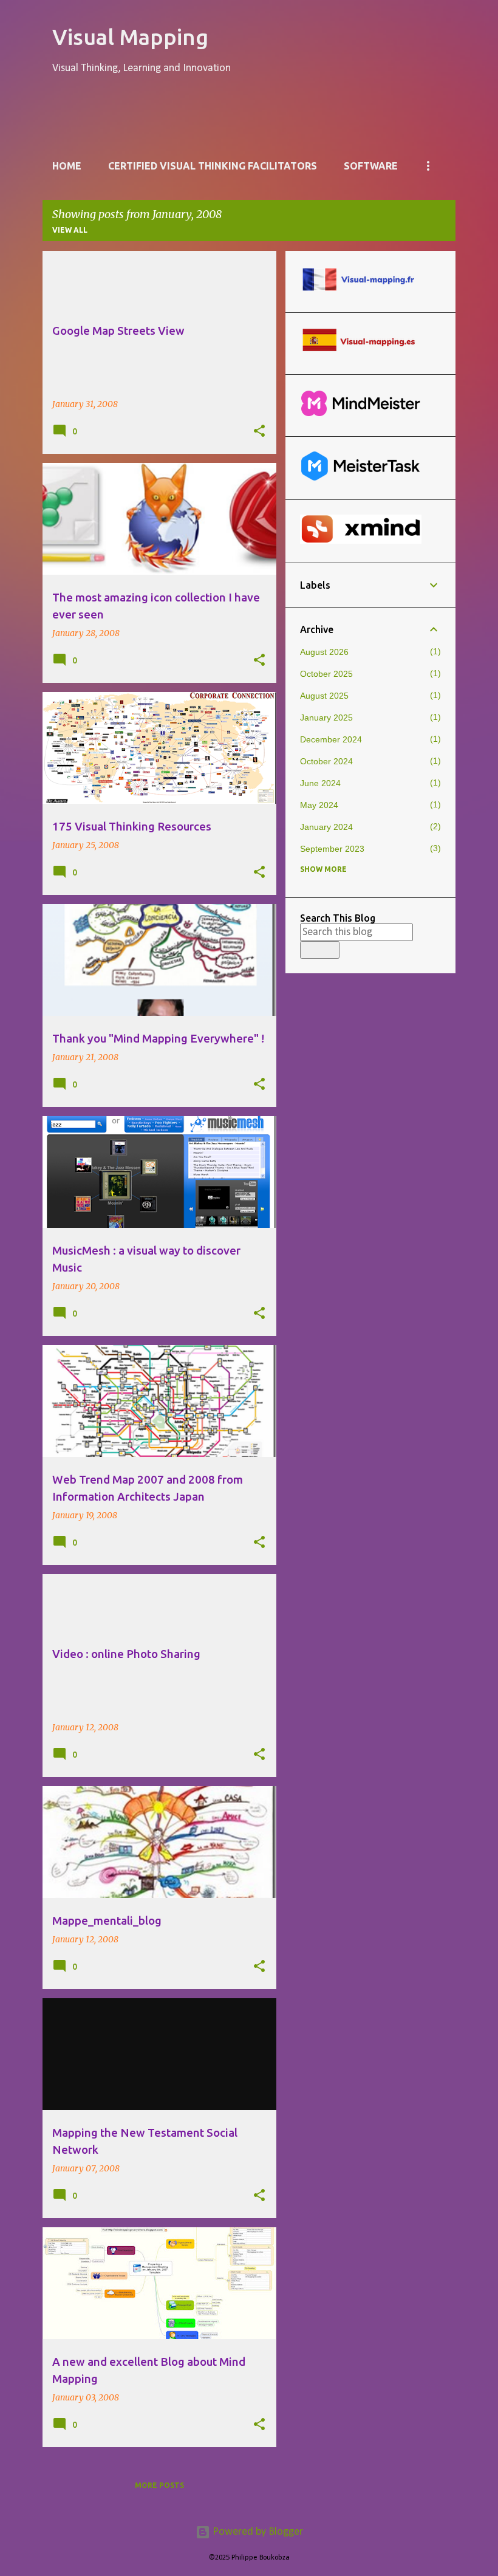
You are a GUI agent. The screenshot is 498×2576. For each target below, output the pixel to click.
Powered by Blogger (257, 2532)
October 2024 (326, 761)
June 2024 (320, 783)
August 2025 (324, 696)
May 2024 (319, 805)
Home (67, 166)
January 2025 (326, 718)
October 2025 (326, 674)
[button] (259, 431)
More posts (159, 2485)
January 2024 (326, 827)
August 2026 (324, 652)
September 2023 (332, 849)
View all (70, 230)
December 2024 (331, 739)
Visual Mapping (130, 37)
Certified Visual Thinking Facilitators (213, 166)
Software (371, 166)
